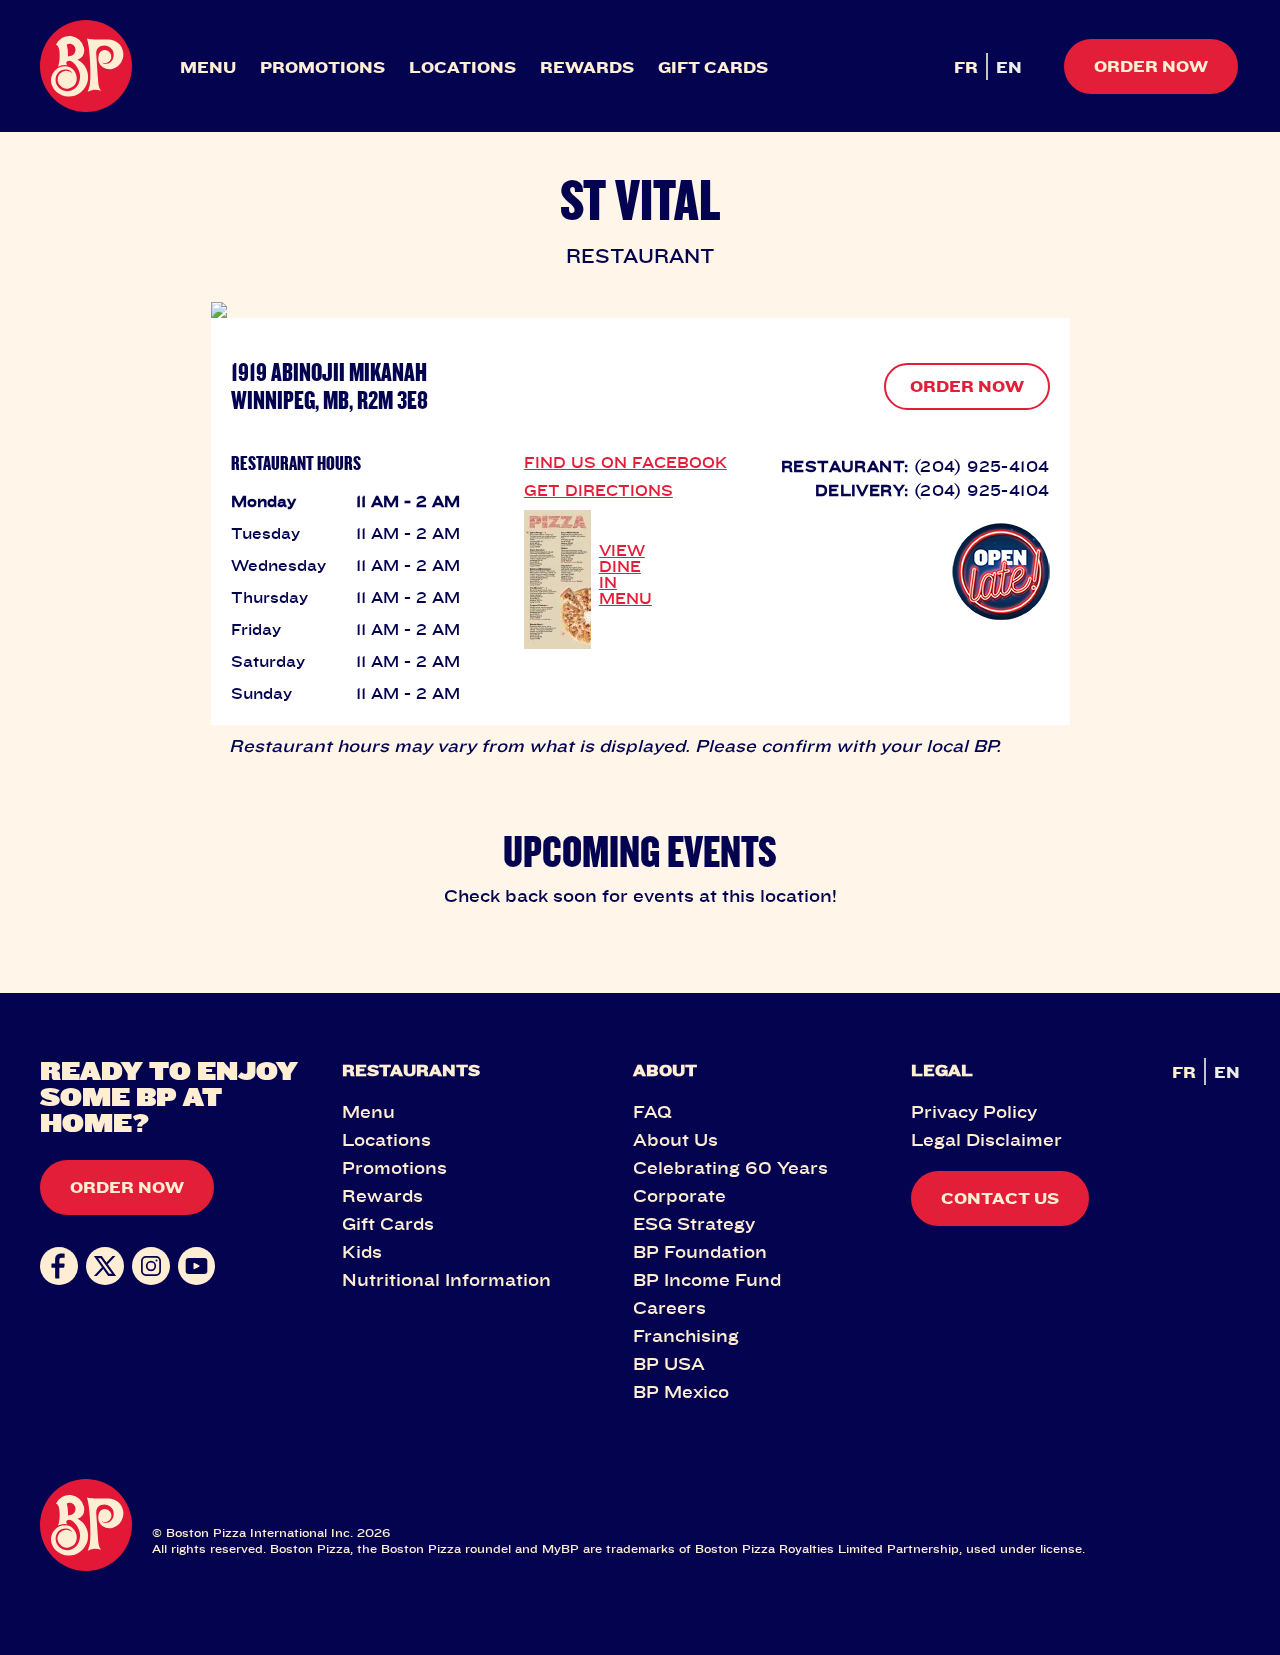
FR (966, 67)
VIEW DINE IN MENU (625, 574)
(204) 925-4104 (982, 466)
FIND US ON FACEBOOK (625, 462)
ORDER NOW (967, 386)
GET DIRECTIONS (598, 490)
